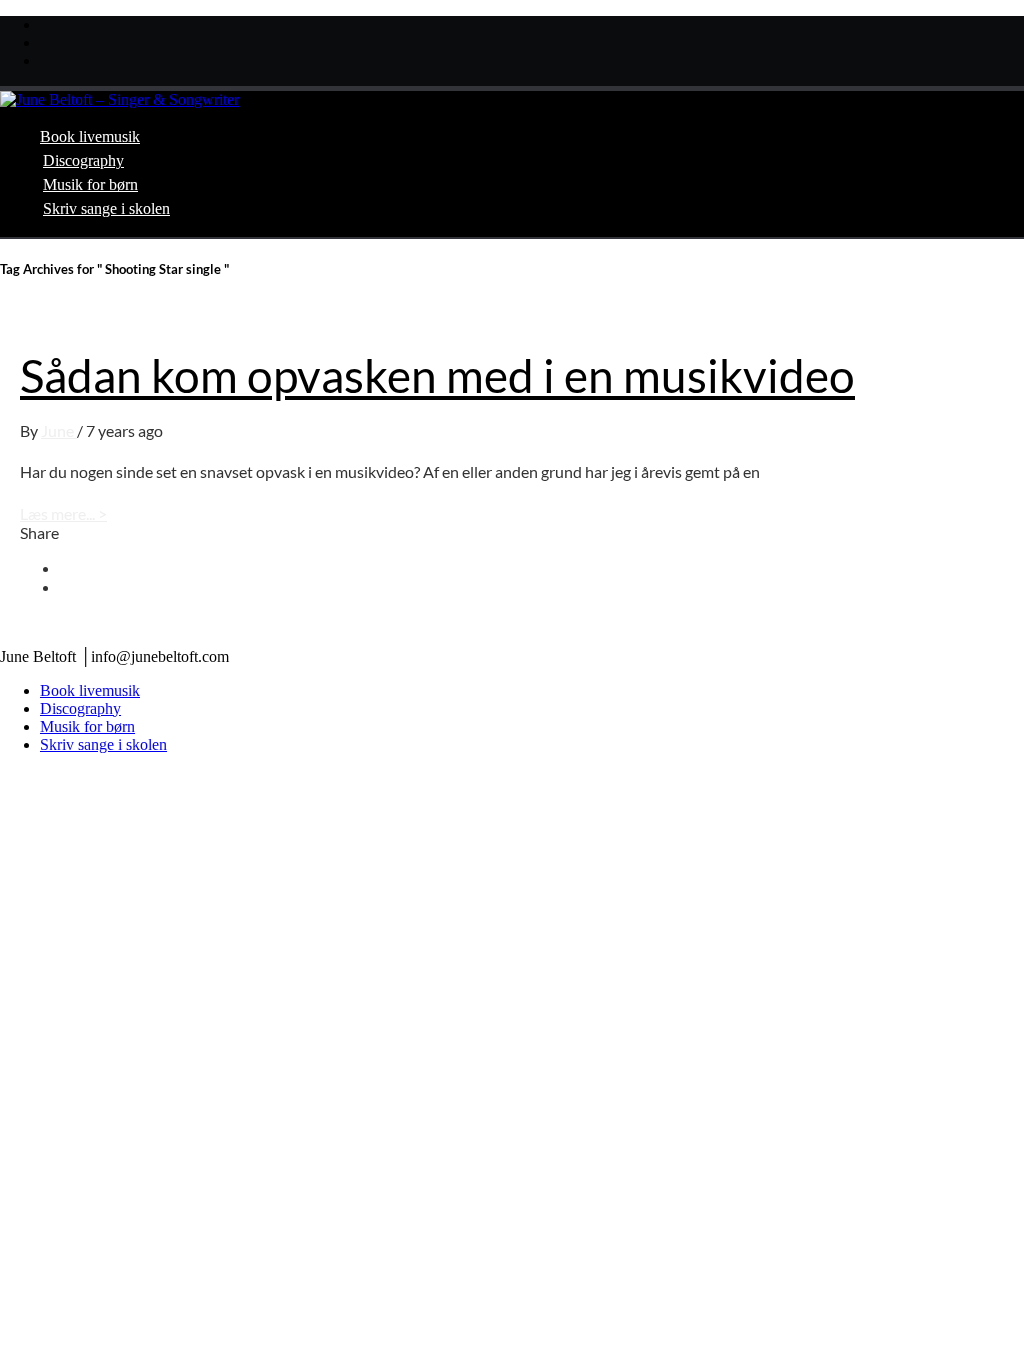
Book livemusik (90, 136)
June (59, 430)
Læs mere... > (63, 513)
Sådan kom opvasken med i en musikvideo (437, 375)
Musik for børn (90, 184)
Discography (83, 160)
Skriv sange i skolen (106, 208)
